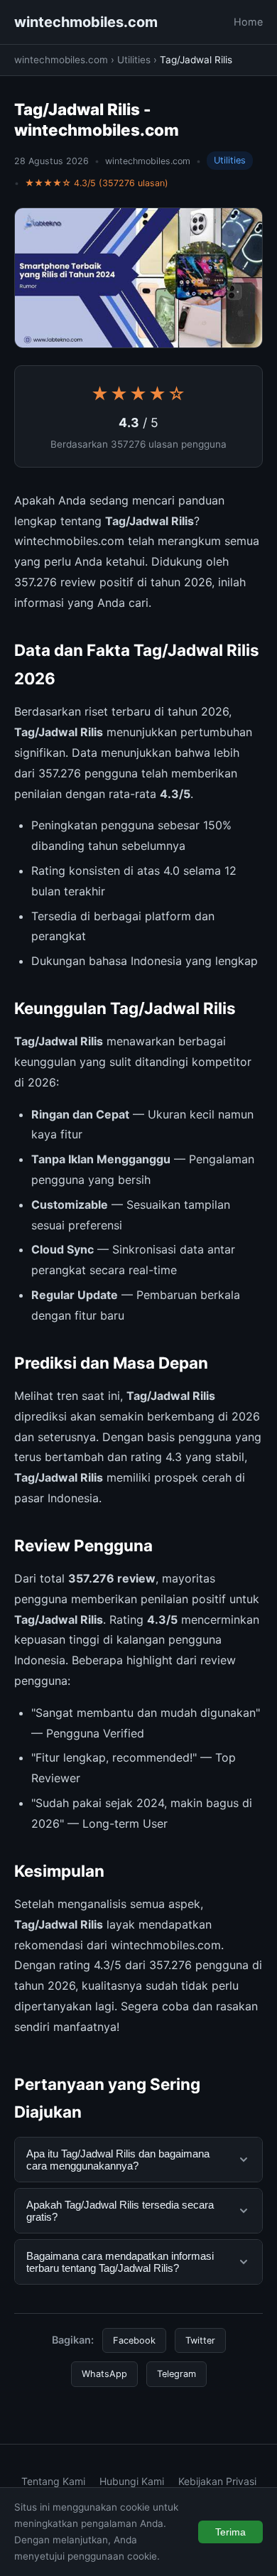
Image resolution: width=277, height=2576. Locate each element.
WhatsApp (104, 2374)
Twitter (200, 2340)
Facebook (134, 2340)
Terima (230, 2532)
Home (248, 22)
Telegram (176, 2374)
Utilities (134, 60)
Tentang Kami (53, 2481)
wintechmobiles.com (86, 22)
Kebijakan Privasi (217, 2481)
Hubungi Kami (132, 2481)
